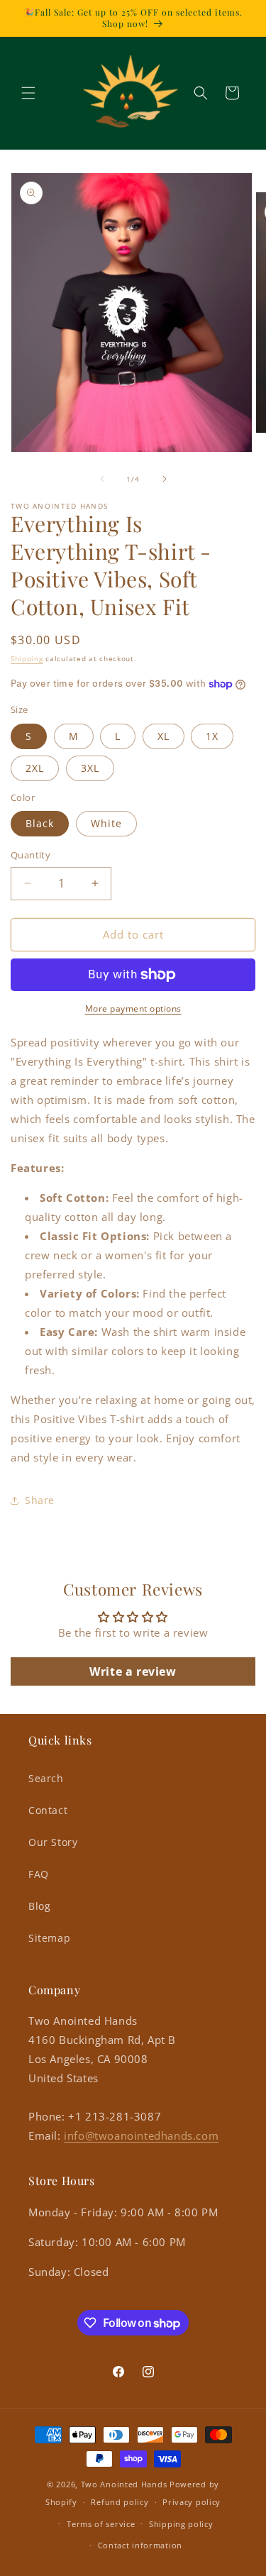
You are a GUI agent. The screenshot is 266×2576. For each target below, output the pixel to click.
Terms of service (101, 2524)
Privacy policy (192, 2502)
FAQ (39, 1874)
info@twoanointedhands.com (141, 2135)
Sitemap (49, 1938)
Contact (48, 1810)
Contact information (140, 2545)
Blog (39, 1906)
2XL (35, 768)
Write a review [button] (133, 1671)
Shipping (27, 658)
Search (46, 1778)
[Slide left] (102, 479)
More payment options (133, 1008)
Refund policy (120, 2502)
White (106, 823)
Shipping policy (181, 2524)
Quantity (31, 855)
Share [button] (40, 1500)
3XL (90, 768)
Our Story (53, 1842)
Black (40, 823)
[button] (28, 93)
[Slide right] (165, 479)
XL (164, 736)
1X (212, 736)
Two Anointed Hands (124, 2484)
